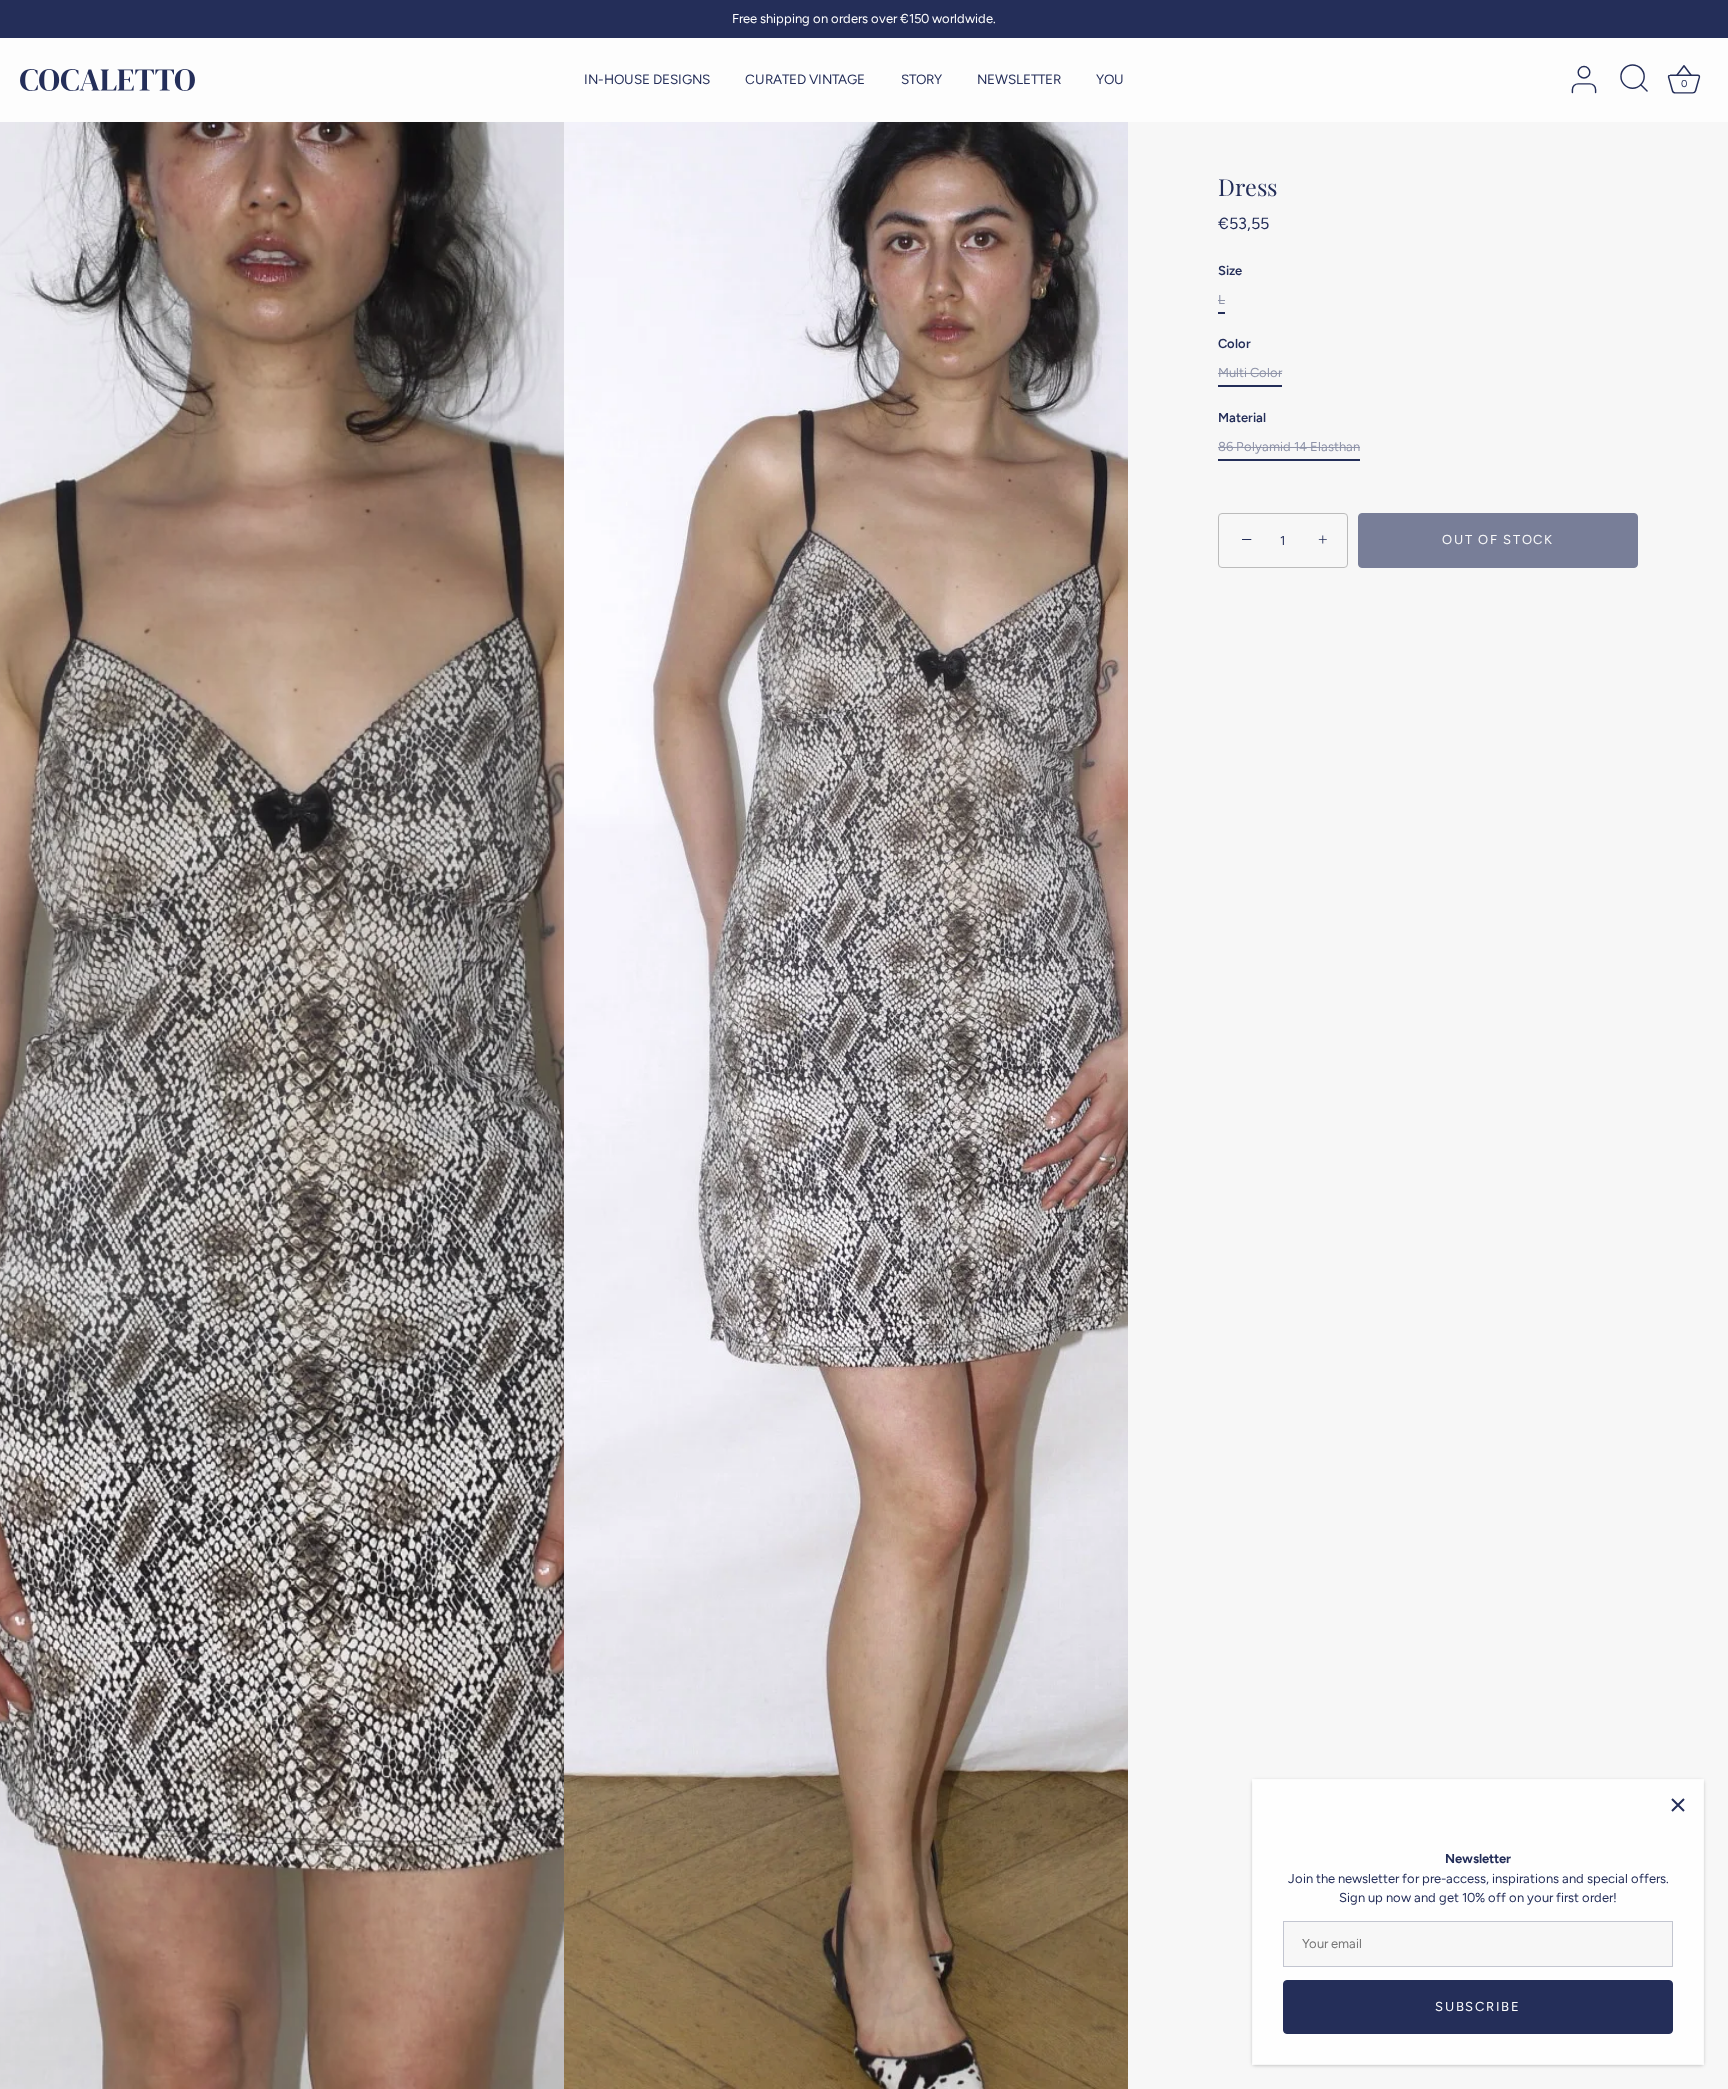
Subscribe (1477, 2006)
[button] (55, 1036)
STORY (921, 79)
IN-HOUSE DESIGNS (647, 79)
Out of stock (1497, 539)
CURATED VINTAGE (805, 79)
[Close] (1678, 1805)
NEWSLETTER (1019, 79)
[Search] (1634, 80)
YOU (1110, 79)
